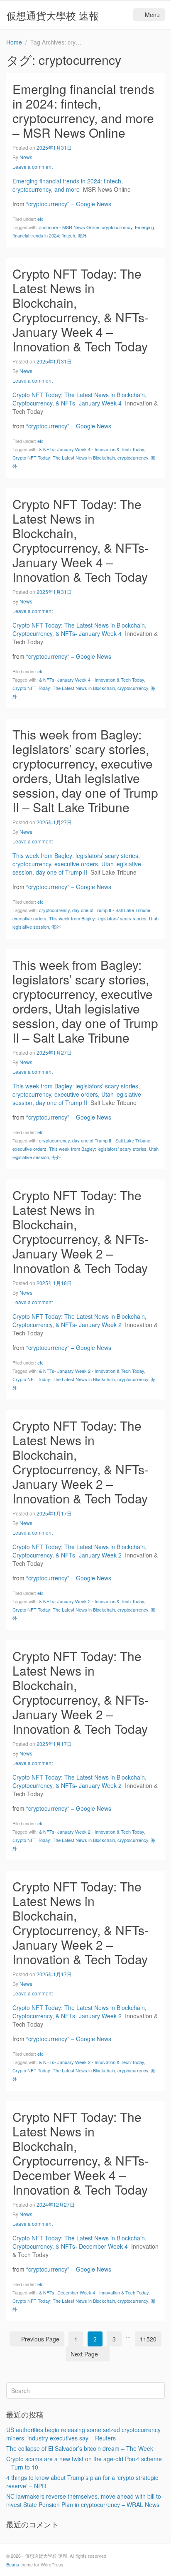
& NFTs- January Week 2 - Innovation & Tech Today (92, 1371)
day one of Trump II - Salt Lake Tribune (111, 910)
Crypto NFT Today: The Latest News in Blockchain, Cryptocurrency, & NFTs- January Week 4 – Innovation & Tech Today (81, 310)
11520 (148, 2339)
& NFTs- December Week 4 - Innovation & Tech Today (94, 2292)
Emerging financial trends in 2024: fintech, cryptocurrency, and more (68, 185)
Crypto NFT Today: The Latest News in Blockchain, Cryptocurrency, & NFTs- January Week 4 (79, 399)
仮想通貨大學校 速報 (53, 15)
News (26, 157)
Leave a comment (33, 167)
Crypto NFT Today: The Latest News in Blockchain (64, 457)
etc (40, 219)
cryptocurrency (117, 227)
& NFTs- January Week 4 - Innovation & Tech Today (92, 449)
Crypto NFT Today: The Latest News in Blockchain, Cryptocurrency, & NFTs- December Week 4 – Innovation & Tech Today (81, 2153)
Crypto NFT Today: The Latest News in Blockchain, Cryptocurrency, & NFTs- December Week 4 (79, 2242)
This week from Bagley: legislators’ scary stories (98, 918)
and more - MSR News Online (69, 227)
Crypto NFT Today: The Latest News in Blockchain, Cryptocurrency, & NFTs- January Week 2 (79, 1320)
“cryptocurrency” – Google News (69, 204)
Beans (13, 2564)
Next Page (84, 2354)
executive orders (29, 918)
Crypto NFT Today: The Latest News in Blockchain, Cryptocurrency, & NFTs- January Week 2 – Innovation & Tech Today (81, 1231)
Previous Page (40, 2339)
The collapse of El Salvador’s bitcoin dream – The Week (80, 2448)
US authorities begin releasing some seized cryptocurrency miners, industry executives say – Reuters (83, 2434)
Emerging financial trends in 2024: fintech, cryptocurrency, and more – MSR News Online (83, 111)
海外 (82, 235)
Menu (152, 15)
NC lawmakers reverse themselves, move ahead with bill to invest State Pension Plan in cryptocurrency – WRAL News (84, 2500)
